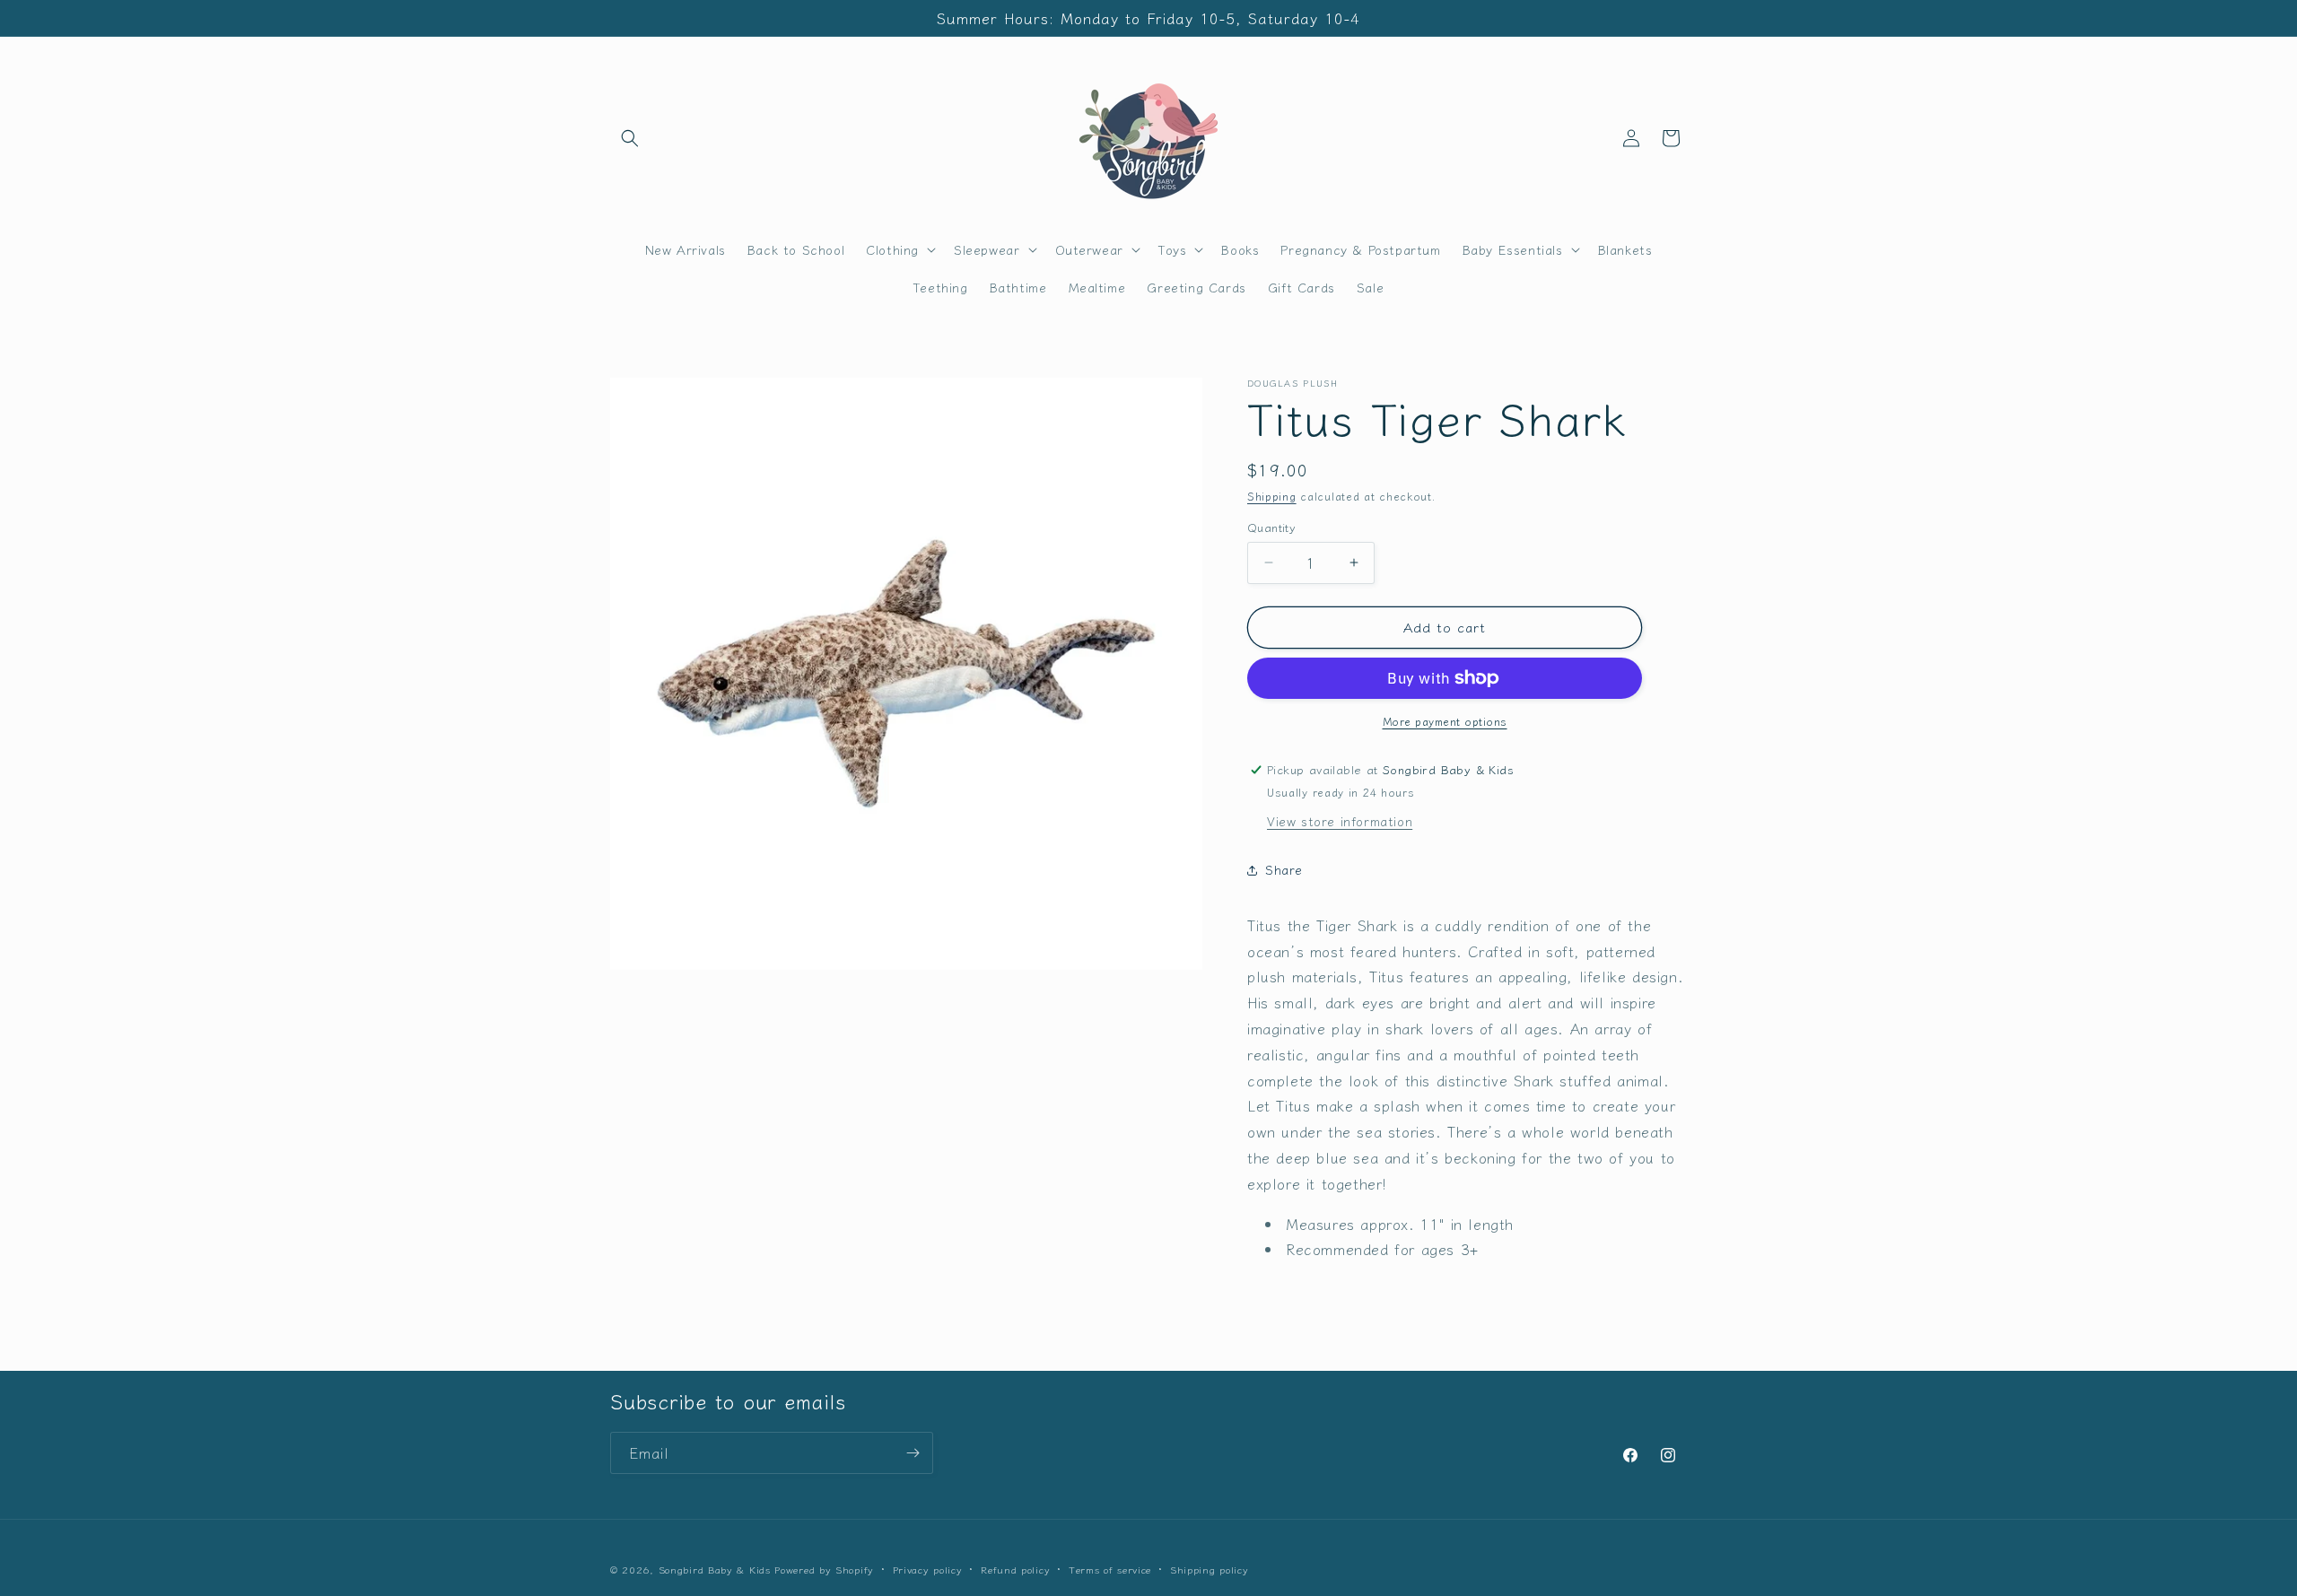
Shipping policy (1210, 1569)
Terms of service (1110, 1569)
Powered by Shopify (824, 1569)
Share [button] (1284, 869)
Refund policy (1015, 1569)
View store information (1340, 821)
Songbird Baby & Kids (715, 1569)
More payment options (1445, 721)
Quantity (1271, 527)
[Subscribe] (913, 1453)
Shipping (1272, 496)
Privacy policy (928, 1569)
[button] (630, 138)
